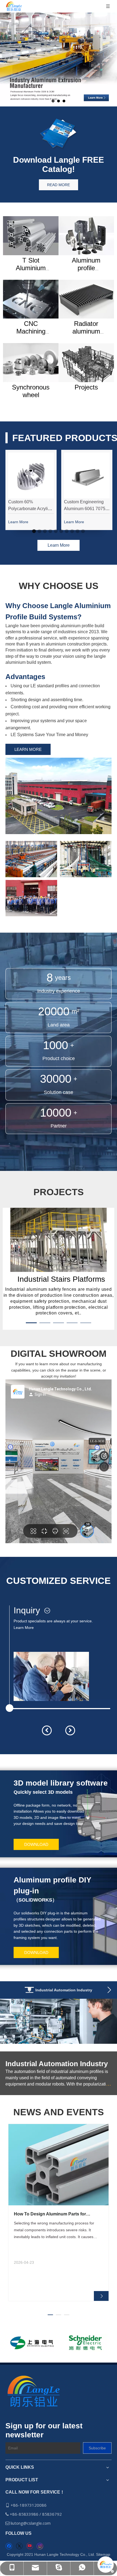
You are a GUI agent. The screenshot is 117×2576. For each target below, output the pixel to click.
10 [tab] (83, 531)
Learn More (24, 1628)
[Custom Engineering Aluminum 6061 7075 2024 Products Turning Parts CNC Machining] (87, 475)
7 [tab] (67, 531)
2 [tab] (39, 531)
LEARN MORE (28, 749)
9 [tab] (78, 531)
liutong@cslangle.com (31, 2523)
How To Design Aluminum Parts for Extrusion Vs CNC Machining (50, 2214)
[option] (32, 2343)
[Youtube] (30, 2546)
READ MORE (59, 185)
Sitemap (103, 2554)
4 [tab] (50, 531)
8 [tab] (72, 531)
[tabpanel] (31, 490)
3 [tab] (45, 531)
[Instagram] (40, 2546)
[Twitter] (19, 2546)
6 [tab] (61, 531)
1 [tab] (34, 531)
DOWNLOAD (36, 1844)
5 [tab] (56, 531)
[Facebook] (9, 2546)
